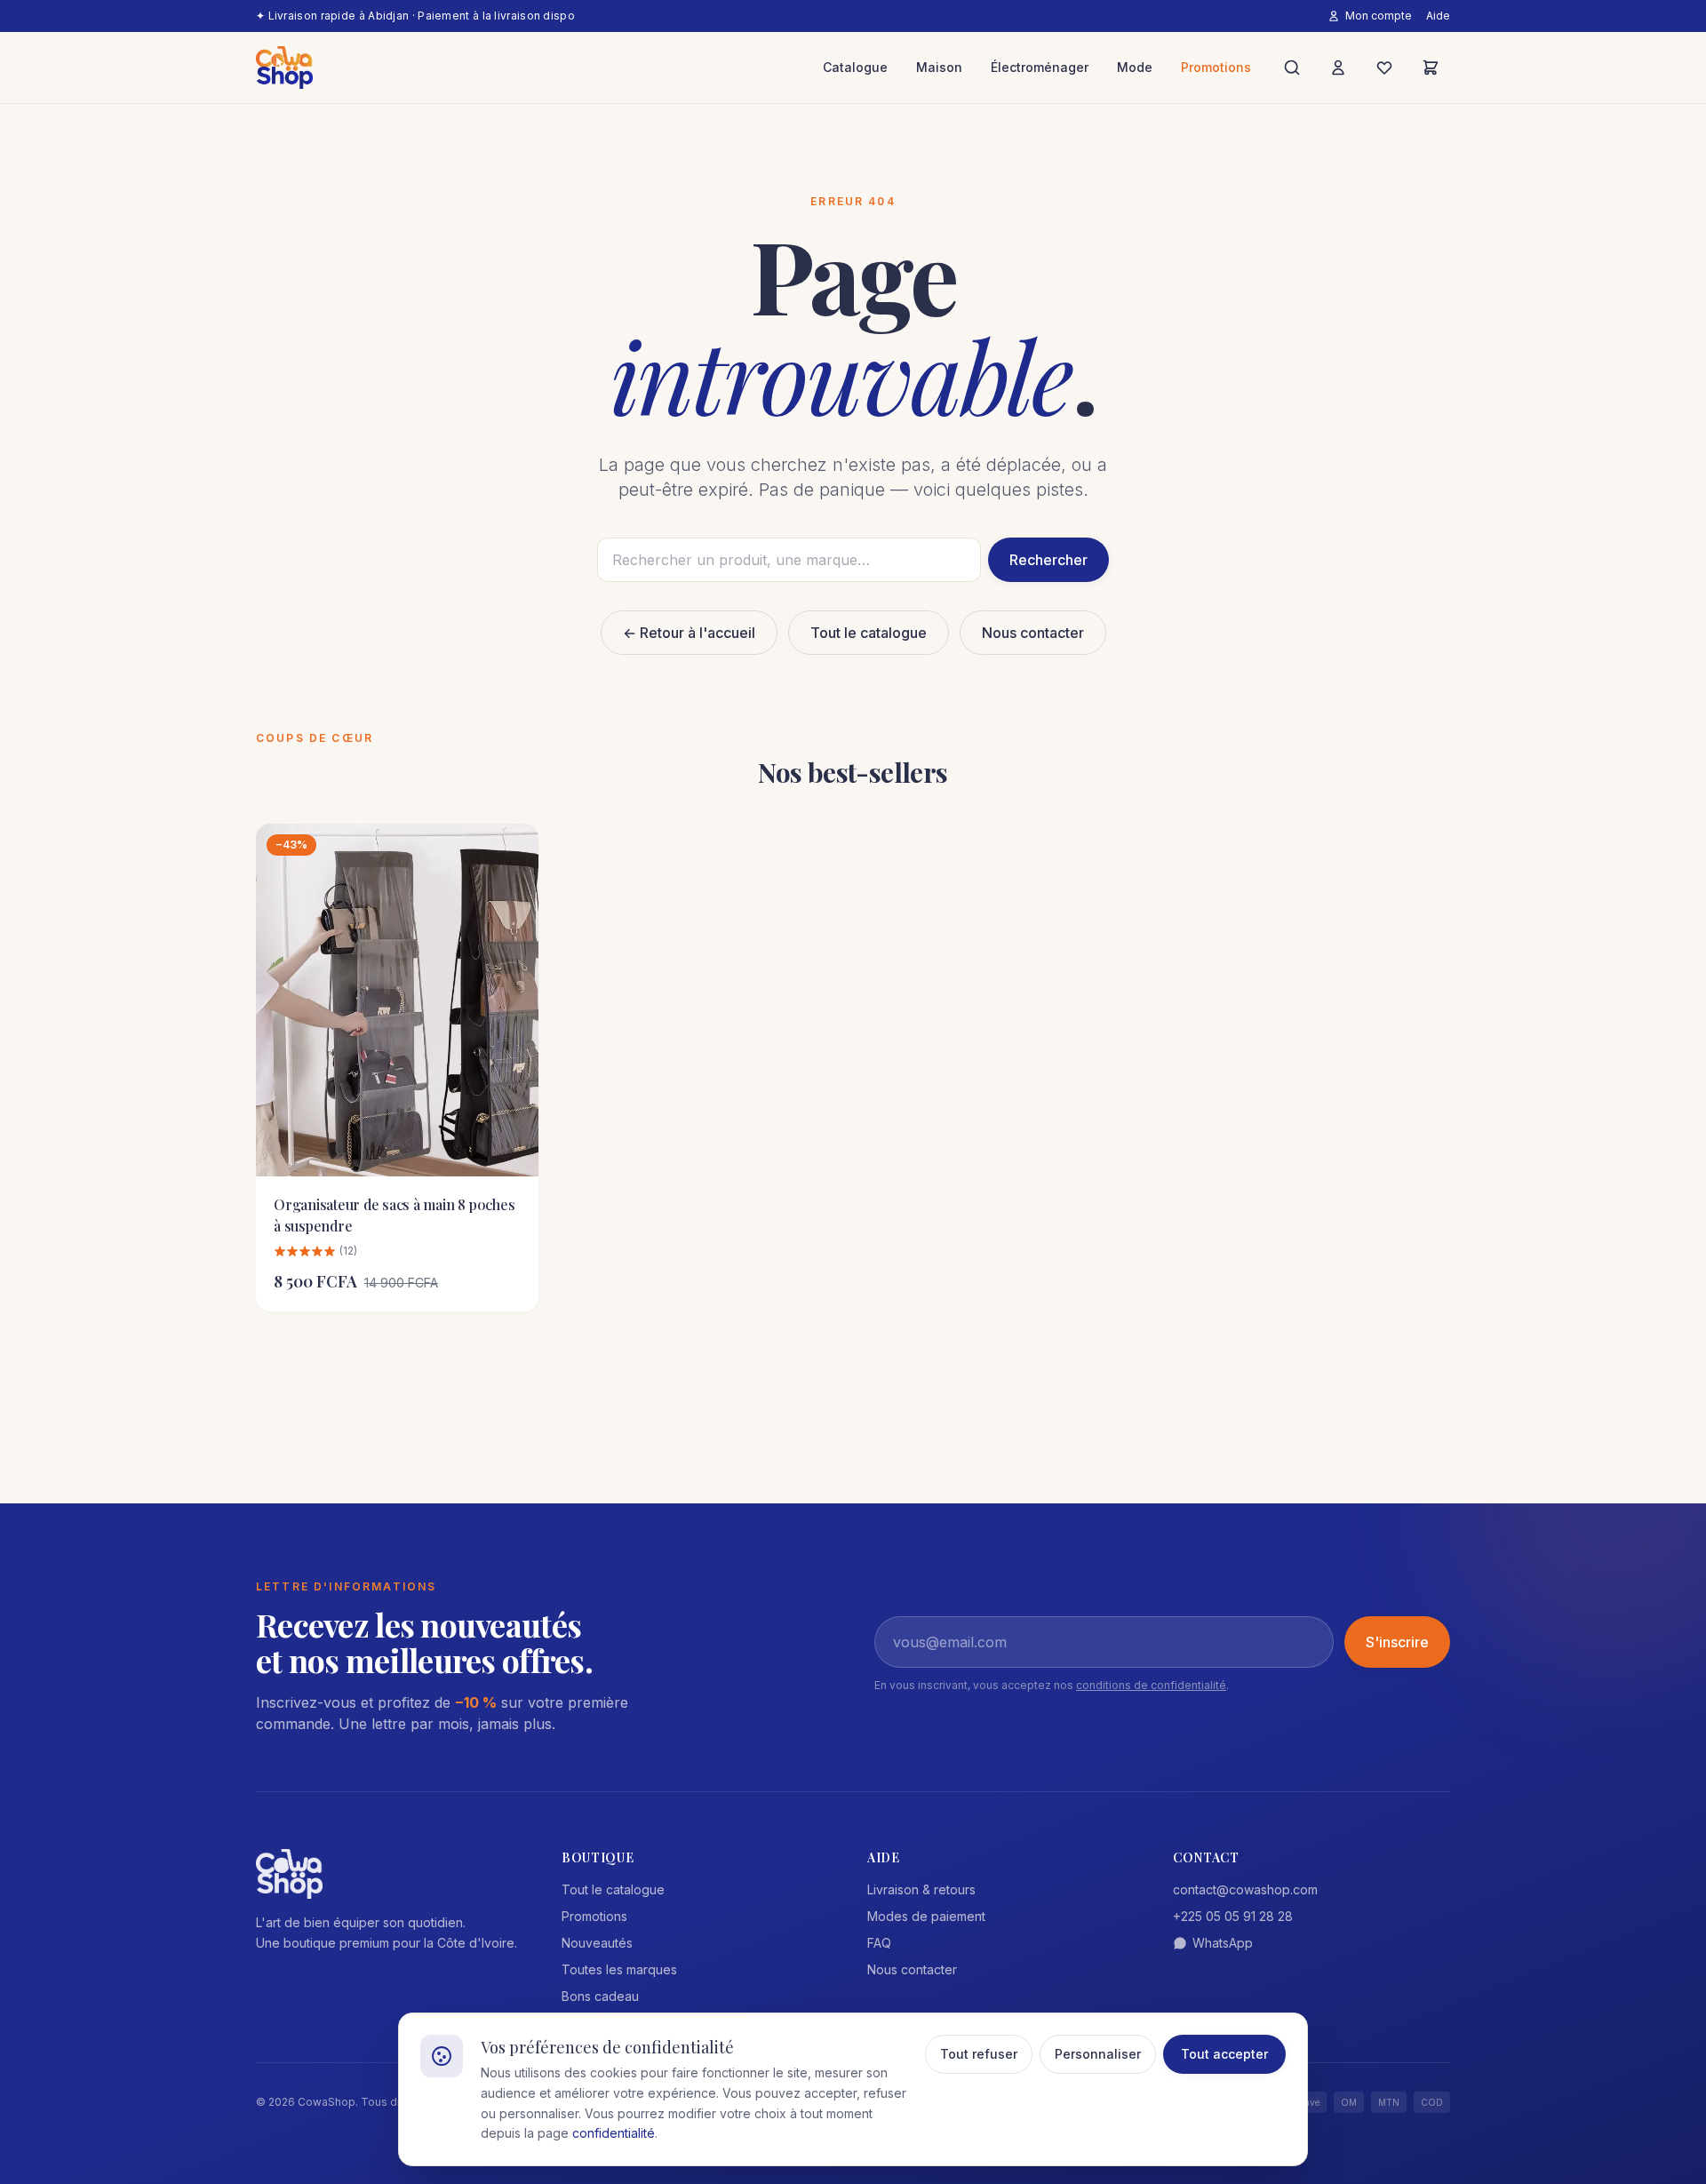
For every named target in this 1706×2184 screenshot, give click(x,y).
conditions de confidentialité (1151, 1685)
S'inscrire (1397, 1642)
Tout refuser (979, 2054)
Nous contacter (1033, 633)
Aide (1438, 16)
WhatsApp (1223, 1943)
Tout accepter (1224, 2054)
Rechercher (1048, 560)
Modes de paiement (926, 1916)
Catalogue (855, 67)
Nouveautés (597, 1943)
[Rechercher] (1292, 68)
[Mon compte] (1338, 68)
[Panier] (1431, 68)
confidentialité (614, 2133)
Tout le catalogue (869, 633)
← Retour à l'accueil (689, 633)
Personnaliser (1098, 2054)
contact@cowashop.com (1245, 1889)
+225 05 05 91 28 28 (1233, 1916)
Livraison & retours (921, 1889)
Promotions (1216, 67)
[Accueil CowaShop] (284, 68)
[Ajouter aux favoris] (512, 850)
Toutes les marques (619, 1969)
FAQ (879, 1943)
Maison (939, 67)
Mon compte (1379, 16)
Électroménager (1040, 67)
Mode (1135, 67)
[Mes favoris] (1384, 68)
